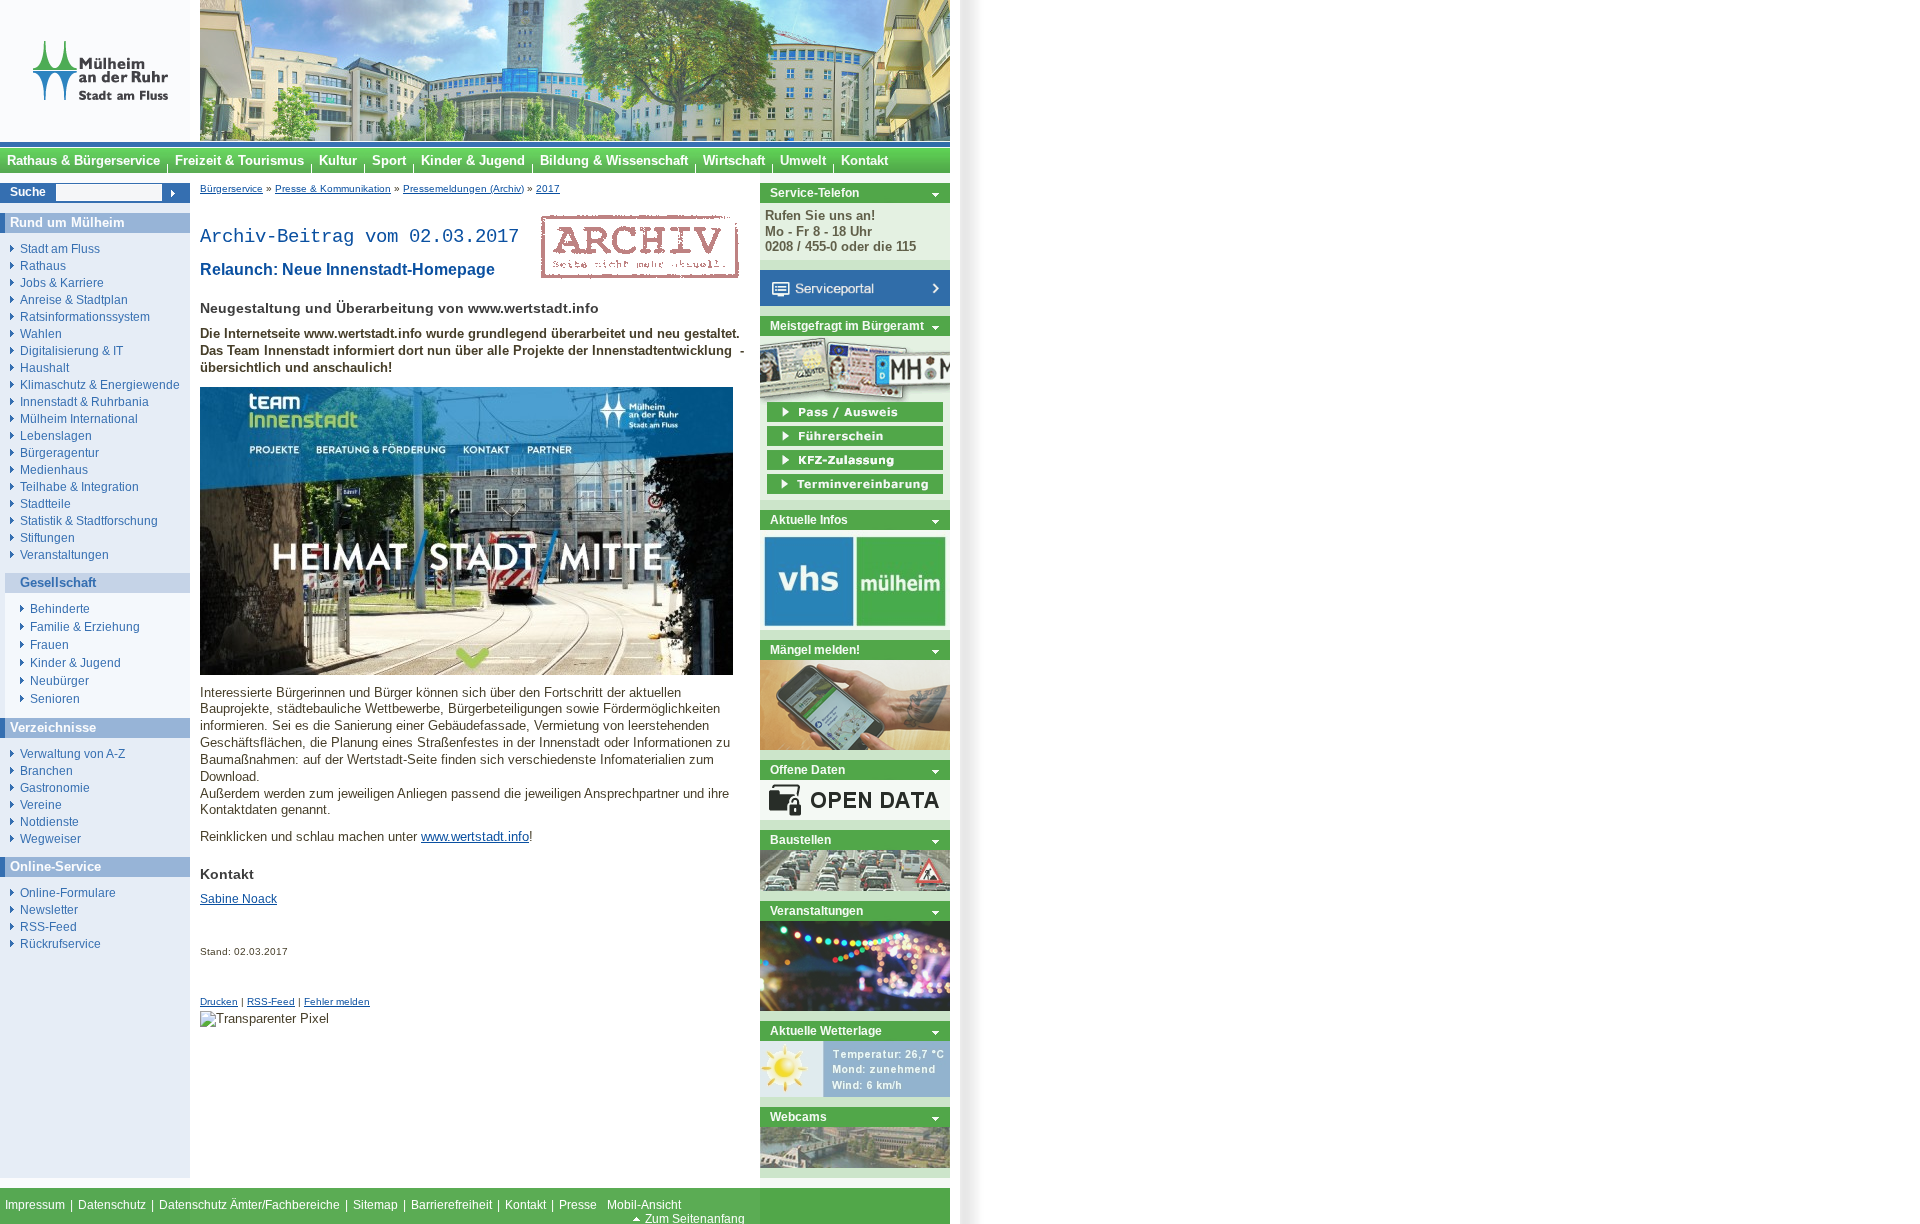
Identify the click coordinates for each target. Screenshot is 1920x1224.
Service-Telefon (814, 192)
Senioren (55, 699)
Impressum (35, 1205)
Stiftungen (47, 537)
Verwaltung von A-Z (72, 753)
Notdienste (49, 821)
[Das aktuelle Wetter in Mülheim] (855, 1092)
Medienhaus (54, 469)
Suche (28, 192)
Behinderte (60, 609)
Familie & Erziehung (85, 627)
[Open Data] (855, 815)
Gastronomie (55, 787)
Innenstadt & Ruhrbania (84, 401)
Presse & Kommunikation (333, 188)
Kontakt (525, 1205)
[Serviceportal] (855, 301)
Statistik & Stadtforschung (89, 520)
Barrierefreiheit (451, 1205)
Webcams (798, 1116)
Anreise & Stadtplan (74, 299)
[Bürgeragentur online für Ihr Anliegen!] (855, 745)
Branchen (46, 770)
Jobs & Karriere (62, 282)
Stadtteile (45, 503)
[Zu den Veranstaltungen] (855, 1006)
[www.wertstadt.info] (466, 670)
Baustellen (800, 839)
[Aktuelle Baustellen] (855, 886)
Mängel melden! (815, 649)
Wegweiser (50, 838)
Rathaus (43, 265)
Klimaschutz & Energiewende (100, 384)
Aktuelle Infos (809, 519)
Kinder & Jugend (75, 663)
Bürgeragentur (59, 452)
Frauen (49, 645)
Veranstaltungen (816, 910)
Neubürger (59, 681)
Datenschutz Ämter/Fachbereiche (249, 1205)
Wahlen (41, 333)
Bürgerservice (231, 188)
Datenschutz (112, 1205)
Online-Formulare (68, 892)
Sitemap (375, 1205)
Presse (578, 1205)
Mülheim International (79, 418)
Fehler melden (337, 1001)
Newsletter (49, 909)
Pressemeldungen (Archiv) (463, 188)
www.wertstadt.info (475, 836)
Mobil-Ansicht (644, 1205)
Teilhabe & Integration (79, 486)
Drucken (219, 1001)
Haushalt (44, 367)
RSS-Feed (271, 1001)
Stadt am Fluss (60, 248)
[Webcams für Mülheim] (855, 1163)
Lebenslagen (56, 435)
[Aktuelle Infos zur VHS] (855, 625)
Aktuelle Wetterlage (826, 1030)
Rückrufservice (60, 943)
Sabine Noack (238, 899)
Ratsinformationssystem (85, 316)
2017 (548, 188)
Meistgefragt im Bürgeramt (847, 325)
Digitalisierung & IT (71, 350)
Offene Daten (807, 769)
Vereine (41, 804)
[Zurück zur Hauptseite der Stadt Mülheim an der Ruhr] (100, 137)
